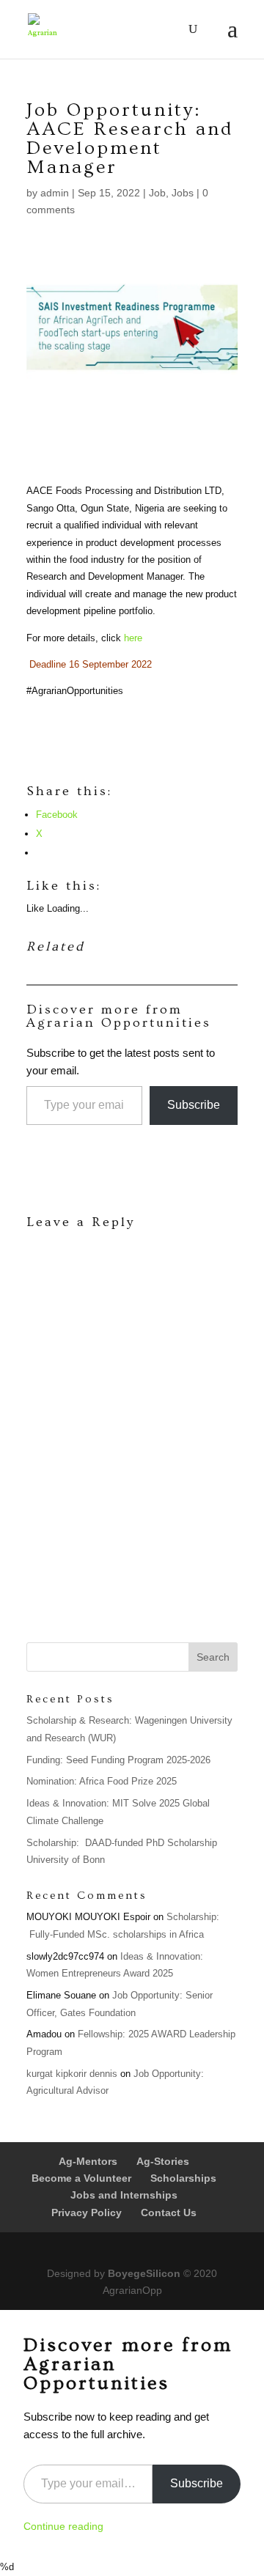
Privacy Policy (87, 2213)
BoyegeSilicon (144, 2273)
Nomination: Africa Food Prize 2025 (102, 1781)
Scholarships (183, 2178)
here (133, 638)
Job (157, 193)
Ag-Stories (163, 2161)
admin (55, 193)
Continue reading (63, 2526)
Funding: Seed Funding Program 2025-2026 (118, 1760)
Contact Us (169, 2213)
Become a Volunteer (81, 2178)
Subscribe (194, 1105)
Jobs (183, 193)
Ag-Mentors (88, 2161)
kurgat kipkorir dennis (72, 2074)
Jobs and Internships (124, 2195)
